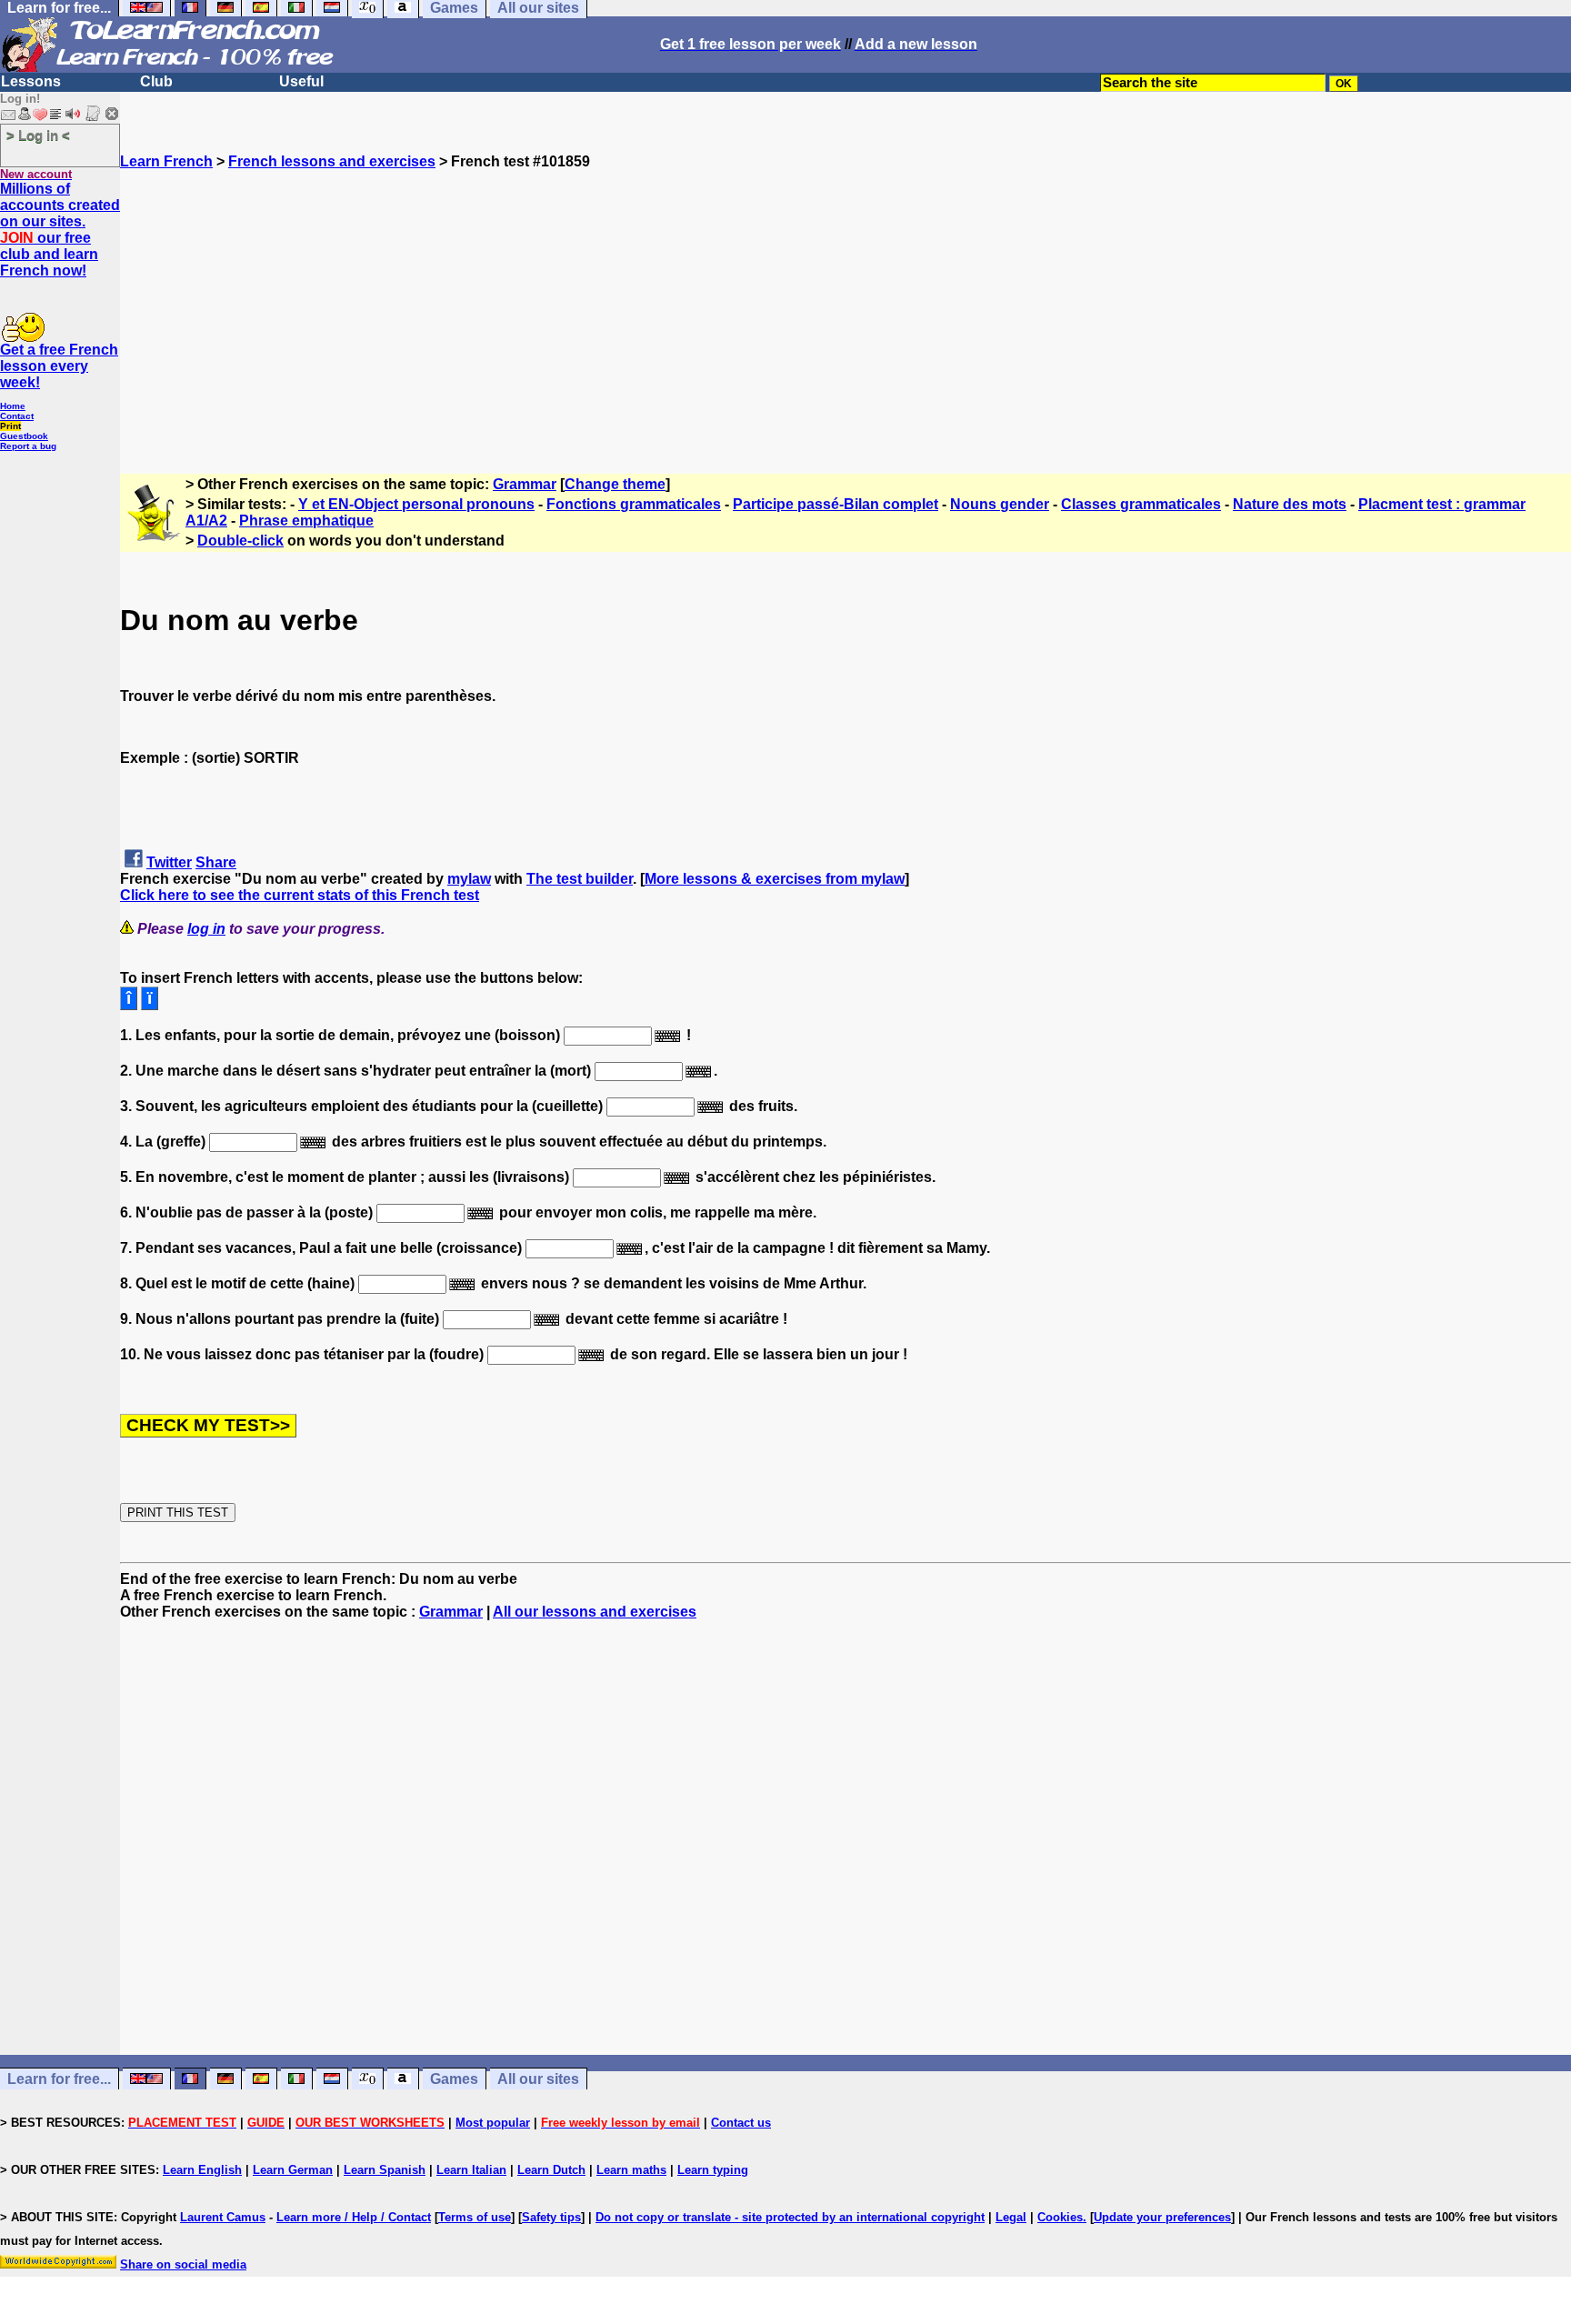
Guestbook (24, 436)
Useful (301, 81)
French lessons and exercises (332, 161)
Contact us (741, 2123)
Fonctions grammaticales (634, 504)
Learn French (166, 161)
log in (206, 929)
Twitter (169, 862)
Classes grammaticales (1141, 504)
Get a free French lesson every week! (59, 366)
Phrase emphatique (306, 521)
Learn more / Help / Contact (354, 2217)
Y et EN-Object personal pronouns (416, 504)
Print (10, 426)
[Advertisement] (846, 297)
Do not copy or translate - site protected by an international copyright (790, 2217)
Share (216, 862)
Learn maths (631, 2170)
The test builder (580, 879)
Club (156, 81)
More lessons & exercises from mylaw (775, 879)
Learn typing (713, 2170)
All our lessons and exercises (595, 1612)
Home (13, 406)
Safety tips (551, 2217)
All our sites (538, 2079)
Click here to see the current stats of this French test (300, 895)
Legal (1011, 2217)
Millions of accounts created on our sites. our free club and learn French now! (60, 230)
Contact (17, 416)
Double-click (240, 541)
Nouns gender (1000, 504)
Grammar (525, 484)
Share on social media (183, 2264)
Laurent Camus (223, 2217)
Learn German (293, 2170)
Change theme (615, 484)
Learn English (202, 2170)
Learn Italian (471, 2170)
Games (454, 2079)
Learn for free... (59, 2079)
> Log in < (38, 135)
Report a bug (28, 446)
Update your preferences (1162, 2217)
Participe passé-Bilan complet (836, 504)
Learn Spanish (385, 2170)
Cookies (1060, 2217)
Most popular (493, 2123)
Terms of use (475, 2217)
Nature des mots (1290, 504)
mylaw (469, 879)
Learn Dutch (551, 2170)
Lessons (31, 81)
